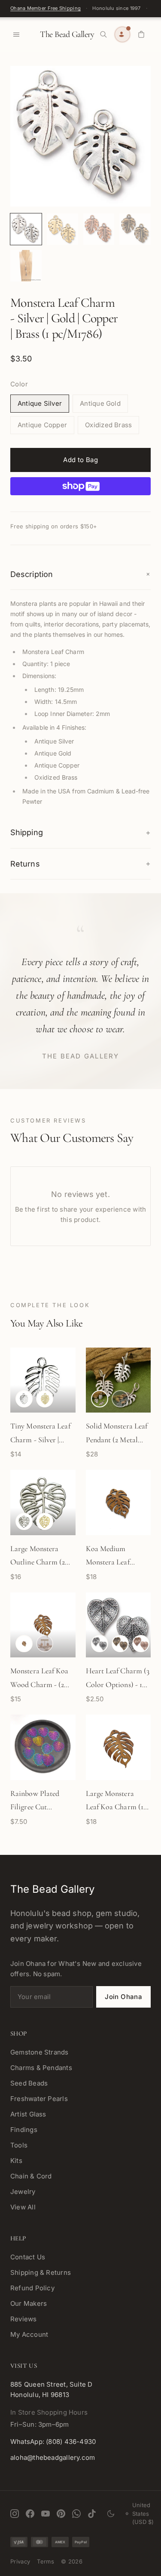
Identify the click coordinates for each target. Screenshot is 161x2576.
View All (23, 2207)
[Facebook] (30, 2514)
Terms (46, 2561)
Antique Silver (40, 403)
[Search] (103, 34)
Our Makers (29, 2303)
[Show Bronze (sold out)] (120, 1399)
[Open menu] (16, 34)
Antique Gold (100, 403)
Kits (16, 2161)
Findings (24, 2130)
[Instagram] (15, 2514)
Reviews (24, 2319)
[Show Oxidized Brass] (120, 1644)
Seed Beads (29, 2083)
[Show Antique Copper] (141, 1644)
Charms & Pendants (41, 2068)
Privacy (20, 2561)
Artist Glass (28, 2114)
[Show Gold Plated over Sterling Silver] (45, 1399)
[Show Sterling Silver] (24, 1399)
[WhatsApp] (76, 2514)
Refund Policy (32, 2288)
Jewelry (23, 2192)
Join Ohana (123, 1997)
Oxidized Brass (108, 425)
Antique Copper (42, 425)
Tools (19, 2145)
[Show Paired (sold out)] (45, 1644)
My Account (29, 2334)
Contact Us (28, 2257)
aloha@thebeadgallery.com (53, 2457)
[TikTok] (92, 2514)
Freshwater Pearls (39, 2099)
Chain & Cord (31, 2176)
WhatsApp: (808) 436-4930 (53, 2442)
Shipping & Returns (41, 2272)
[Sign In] (122, 34)
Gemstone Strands (39, 2052)
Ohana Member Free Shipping (46, 8)
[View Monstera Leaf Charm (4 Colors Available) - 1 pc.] (26, 229)
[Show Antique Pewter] (100, 1644)
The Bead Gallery (67, 34)
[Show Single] (24, 1644)
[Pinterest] (61, 2514)
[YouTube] (46, 2514)
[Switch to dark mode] (111, 2514)
